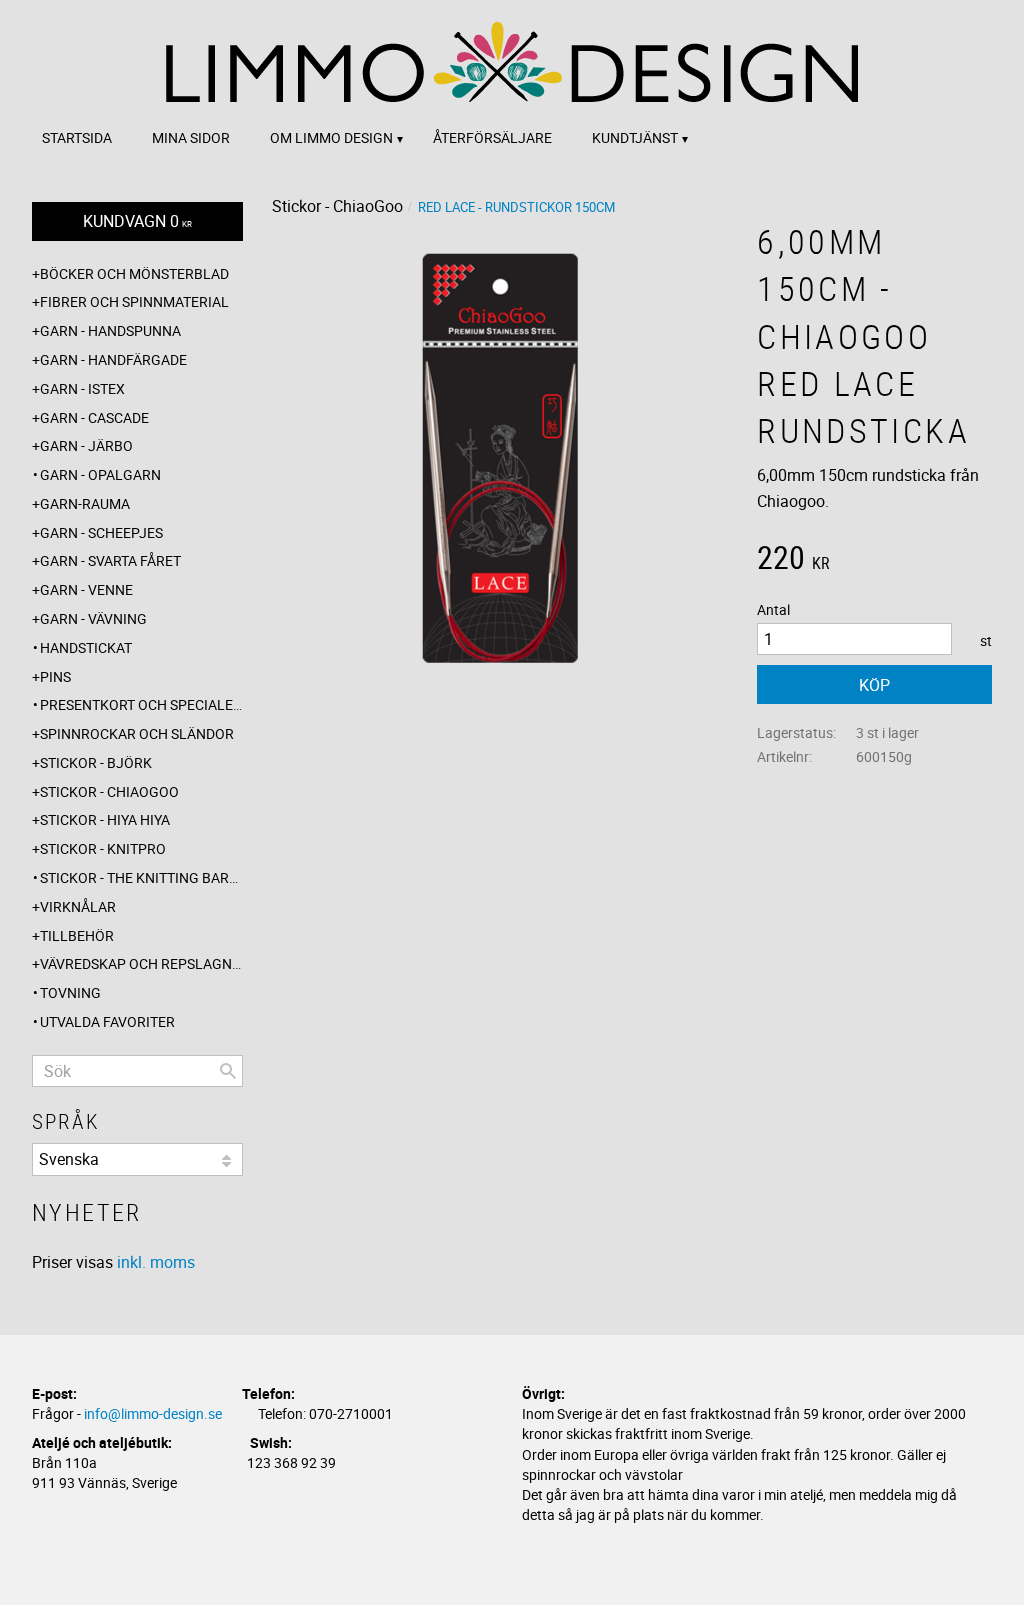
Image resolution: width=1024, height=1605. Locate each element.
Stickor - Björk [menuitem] (96, 762)
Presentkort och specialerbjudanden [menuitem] (141, 704)
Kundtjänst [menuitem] (635, 137)
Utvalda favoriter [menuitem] (107, 1021)
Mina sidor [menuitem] (191, 137)
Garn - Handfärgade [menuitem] (113, 359)
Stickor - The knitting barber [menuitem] (141, 877)
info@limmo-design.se (153, 1413)
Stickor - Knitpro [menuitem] (103, 848)
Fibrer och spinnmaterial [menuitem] (134, 301)
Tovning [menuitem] (70, 992)
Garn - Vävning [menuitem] (93, 618)
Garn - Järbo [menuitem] (86, 445)
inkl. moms (156, 1262)
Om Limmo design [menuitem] (331, 137)
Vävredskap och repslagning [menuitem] (141, 963)
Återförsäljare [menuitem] (492, 137)
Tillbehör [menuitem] (77, 935)
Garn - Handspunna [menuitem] (110, 330)
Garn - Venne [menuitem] (86, 589)
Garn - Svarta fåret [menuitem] (110, 560)
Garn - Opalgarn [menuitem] (100, 474)
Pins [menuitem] (55, 676)
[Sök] (228, 1071)
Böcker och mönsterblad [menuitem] (134, 273)
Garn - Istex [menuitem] (82, 388)
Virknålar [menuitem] (78, 906)
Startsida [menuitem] (77, 137)
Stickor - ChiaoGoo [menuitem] (109, 791)
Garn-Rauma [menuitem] (85, 503)
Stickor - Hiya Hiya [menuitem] (105, 819)
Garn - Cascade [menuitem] (94, 417)
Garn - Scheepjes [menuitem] (101, 532)
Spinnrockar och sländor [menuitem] (137, 733)
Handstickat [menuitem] (86, 647)
